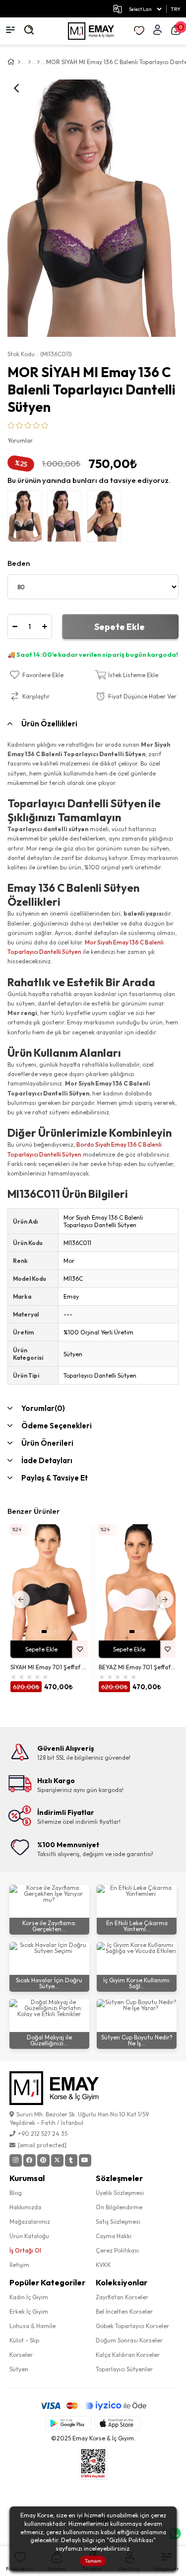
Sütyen (19, 2369)
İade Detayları (47, 1460)
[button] (44, 1632)
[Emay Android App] (68, 2423)
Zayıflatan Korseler (122, 2297)
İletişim (19, 2265)
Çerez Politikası (117, 2250)
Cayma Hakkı (114, 2236)
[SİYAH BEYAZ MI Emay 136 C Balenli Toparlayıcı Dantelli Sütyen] (27, 519)
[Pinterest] (43, 2160)
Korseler (21, 2355)
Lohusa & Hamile (32, 2326)
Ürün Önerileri (47, 1443)
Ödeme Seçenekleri (57, 1426)
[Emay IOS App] (118, 2423)
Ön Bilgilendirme (119, 2207)
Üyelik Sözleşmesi (120, 2193)
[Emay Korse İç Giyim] (91, 31)
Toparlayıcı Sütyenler (124, 2369)
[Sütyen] (38, 62)
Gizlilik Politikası (131, 2540)
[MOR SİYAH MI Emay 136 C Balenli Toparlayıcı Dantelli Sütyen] (67, 519)
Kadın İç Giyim (29, 2297)
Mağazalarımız (30, 2222)
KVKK (103, 2265)
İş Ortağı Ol (25, 2250)
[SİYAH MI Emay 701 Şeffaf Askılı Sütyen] (49, 1582)
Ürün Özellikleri (49, 724)
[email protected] (42, 2145)
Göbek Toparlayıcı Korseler (132, 2326)
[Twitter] (57, 2160)
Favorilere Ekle (80, 1649)
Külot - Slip (24, 2340)
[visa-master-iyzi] (93, 2406)
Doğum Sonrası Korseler (129, 2340)
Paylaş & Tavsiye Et (55, 1478)
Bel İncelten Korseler (124, 2311)
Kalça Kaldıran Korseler (128, 2355)
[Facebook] (30, 2160)
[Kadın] (30, 62)
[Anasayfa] (19, 62)
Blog (16, 2193)
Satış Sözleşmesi (118, 2222)
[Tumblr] (71, 2160)
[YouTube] (85, 2160)
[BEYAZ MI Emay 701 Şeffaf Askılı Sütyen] (137, 1582)
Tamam (93, 2561)
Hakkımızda (25, 2207)
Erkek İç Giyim (29, 2311)
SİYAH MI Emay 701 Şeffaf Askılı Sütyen (49, 1667)
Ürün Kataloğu (29, 2236)
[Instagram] (16, 2160)
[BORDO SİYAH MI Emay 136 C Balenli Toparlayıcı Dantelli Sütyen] (107, 519)
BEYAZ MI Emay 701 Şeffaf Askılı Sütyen (137, 1667)
